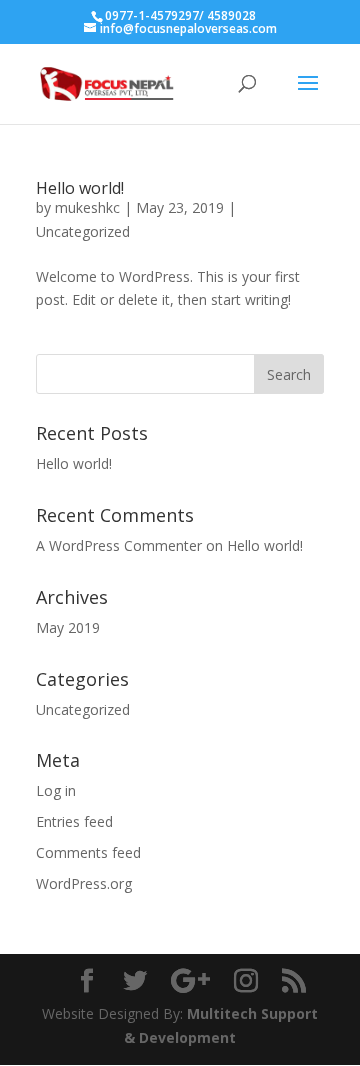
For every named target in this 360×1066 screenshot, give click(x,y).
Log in (56, 790)
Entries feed (74, 821)
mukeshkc (87, 207)
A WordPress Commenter (119, 545)
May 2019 (68, 627)
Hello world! (80, 188)
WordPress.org (84, 883)
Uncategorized (83, 231)
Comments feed (88, 852)
